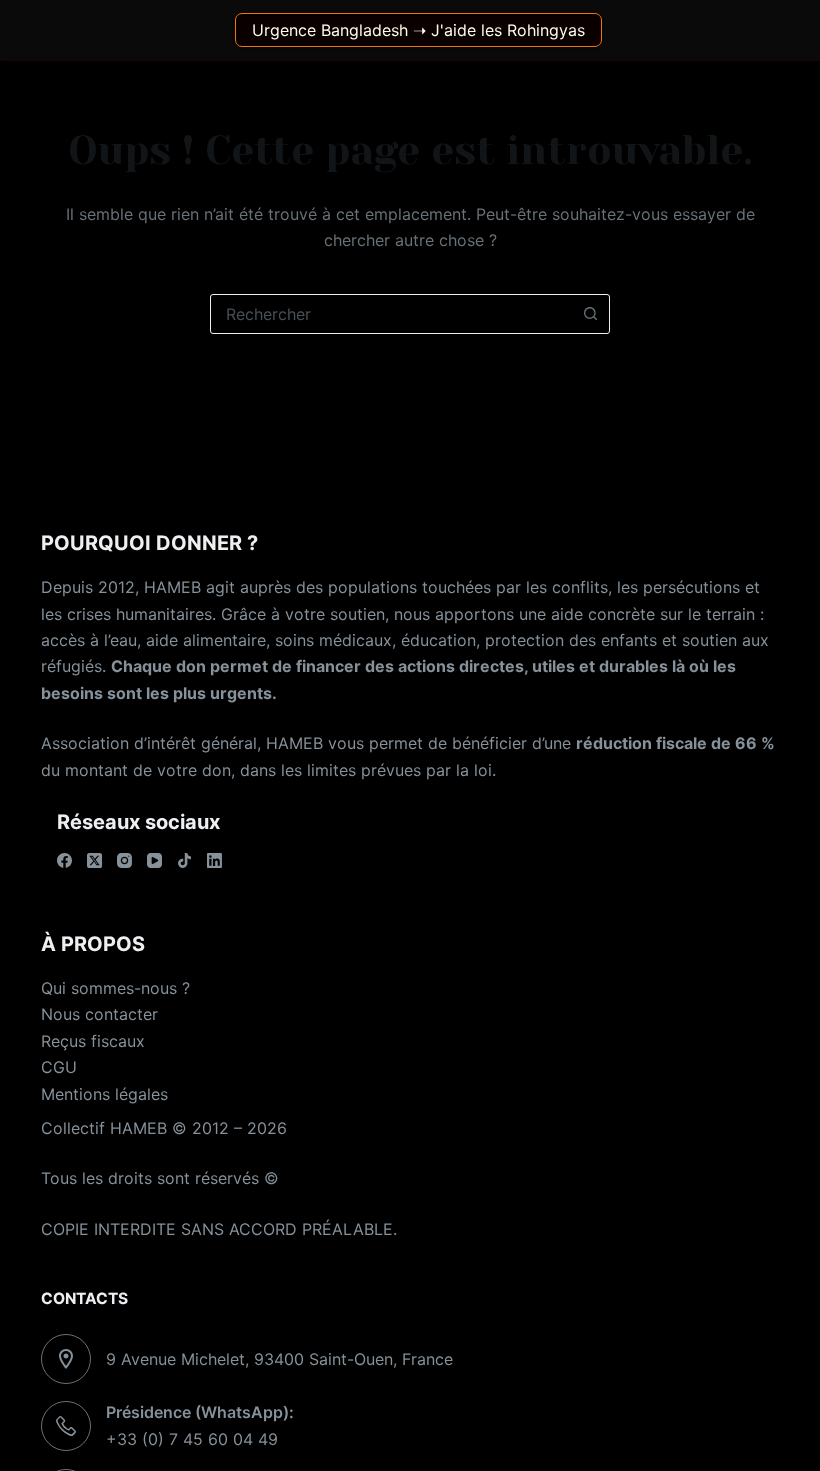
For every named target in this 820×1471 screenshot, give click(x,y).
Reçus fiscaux (93, 1041)
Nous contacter (99, 1014)
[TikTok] (184, 860)
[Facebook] (64, 860)
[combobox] (391, 314)
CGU (59, 1067)
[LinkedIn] (214, 860)
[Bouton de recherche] (590, 314)
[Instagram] (124, 860)
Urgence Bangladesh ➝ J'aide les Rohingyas (418, 30)
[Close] (804, 16)
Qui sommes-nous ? (115, 988)
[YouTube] (154, 860)
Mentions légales (104, 1094)
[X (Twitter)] (94, 860)
